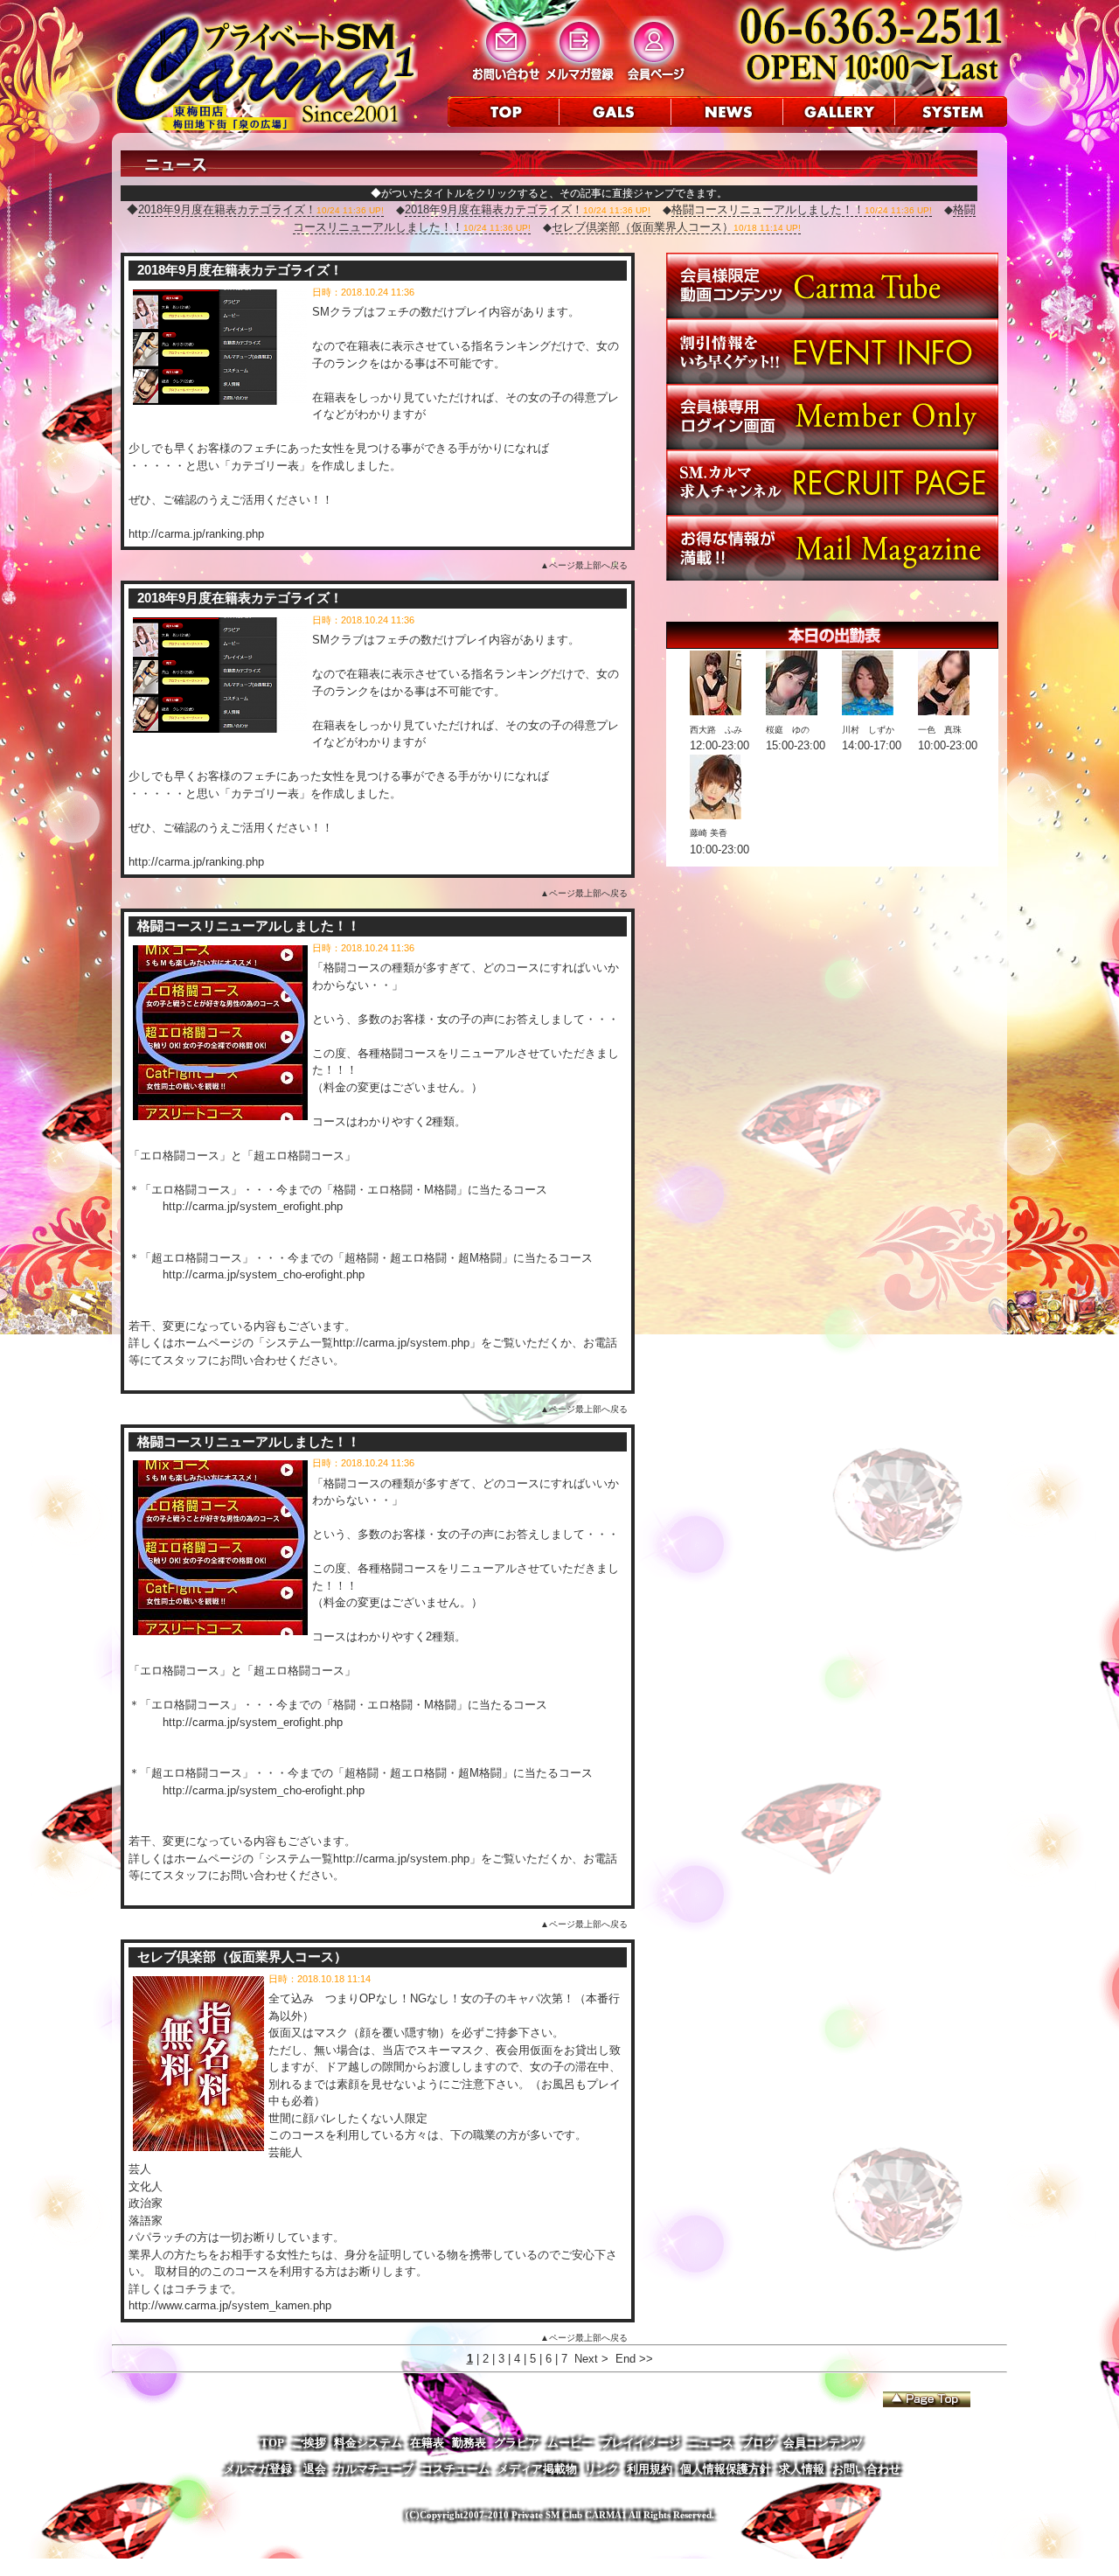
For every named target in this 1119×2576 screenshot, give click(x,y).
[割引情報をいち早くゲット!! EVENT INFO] (832, 380)
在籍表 (427, 2443)
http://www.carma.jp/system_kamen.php (230, 2305)
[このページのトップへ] (927, 2399)
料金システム (368, 2443)
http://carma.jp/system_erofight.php (253, 1206)
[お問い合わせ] (506, 80)
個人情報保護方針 (726, 2469)
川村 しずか (868, 730)
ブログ (758, 2443)
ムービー (570, 2443)
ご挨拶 (309, 2443)
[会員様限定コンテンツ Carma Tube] (832, 314)
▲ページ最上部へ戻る (584, 565)
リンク (602, 2469)
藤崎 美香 (709, 833)
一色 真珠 (940, 730)
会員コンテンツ (823, 2443)
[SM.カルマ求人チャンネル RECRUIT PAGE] (832, 511)
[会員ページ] (654, 80)
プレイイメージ (640, 2443)
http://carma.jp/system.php (401, 1343)
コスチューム (455, 2469)
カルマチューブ (374, 2469)
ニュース (711, 2443)
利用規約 (650, 2469)
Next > (591, 2359)
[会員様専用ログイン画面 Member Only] (832, 446)
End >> (634, 2359)
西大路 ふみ (716, 730)
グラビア (517, 2443)
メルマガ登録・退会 (275, 2469)
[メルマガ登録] (580, 80)
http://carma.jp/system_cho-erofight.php (264, 1274)
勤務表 (469, 2443)
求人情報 (802, 2469)
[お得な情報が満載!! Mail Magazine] (832, 577)
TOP (272, 2443)
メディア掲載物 (537, 2469)
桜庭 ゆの (788, 730)
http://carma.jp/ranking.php (196, 534)
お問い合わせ (866, 2469)
